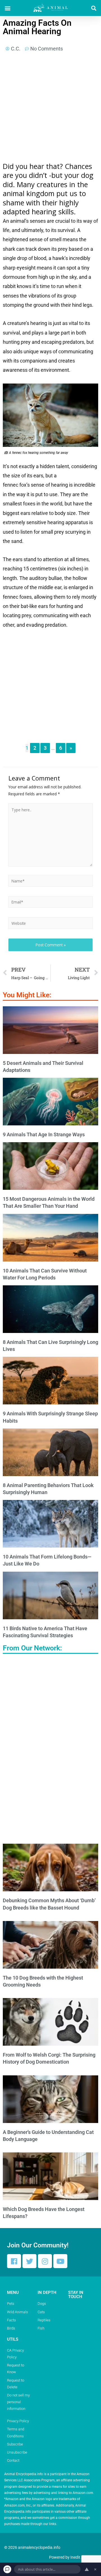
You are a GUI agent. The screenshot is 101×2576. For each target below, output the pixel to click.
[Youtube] (60, 2261)
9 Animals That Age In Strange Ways (44, 1134)
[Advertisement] (50, 109)
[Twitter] (29, 2261)
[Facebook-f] (14, 2261)
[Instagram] (45, 2261)
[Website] (50, 924)
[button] (7, 8)
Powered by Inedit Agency (72, 2557)
